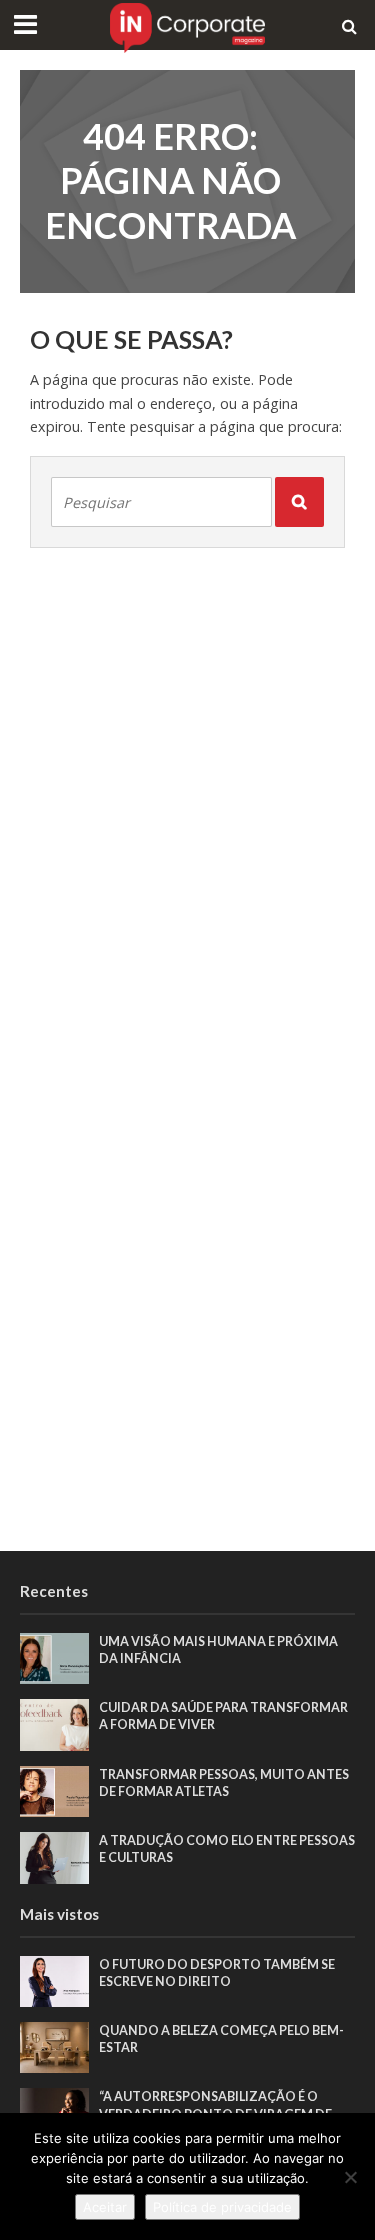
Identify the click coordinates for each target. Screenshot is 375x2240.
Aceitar (105, 2207)
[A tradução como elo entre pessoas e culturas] (54, 1856)
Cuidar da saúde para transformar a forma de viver (223, 1716)
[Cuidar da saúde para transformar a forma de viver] (54, 1724)
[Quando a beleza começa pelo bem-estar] (54, 2046)
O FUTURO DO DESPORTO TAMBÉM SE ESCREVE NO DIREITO (217, 1973)
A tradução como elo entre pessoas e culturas (227, 1849)
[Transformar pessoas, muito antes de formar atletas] (54, 1790)
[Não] (350, 2177)
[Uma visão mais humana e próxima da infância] (54, 1657)
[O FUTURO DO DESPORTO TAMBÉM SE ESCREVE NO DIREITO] (54, 1980)
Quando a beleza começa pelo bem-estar (221, 2039)
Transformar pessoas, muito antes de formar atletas (224, 1783)
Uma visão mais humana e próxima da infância (218, 1650)
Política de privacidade (222, 2207)
